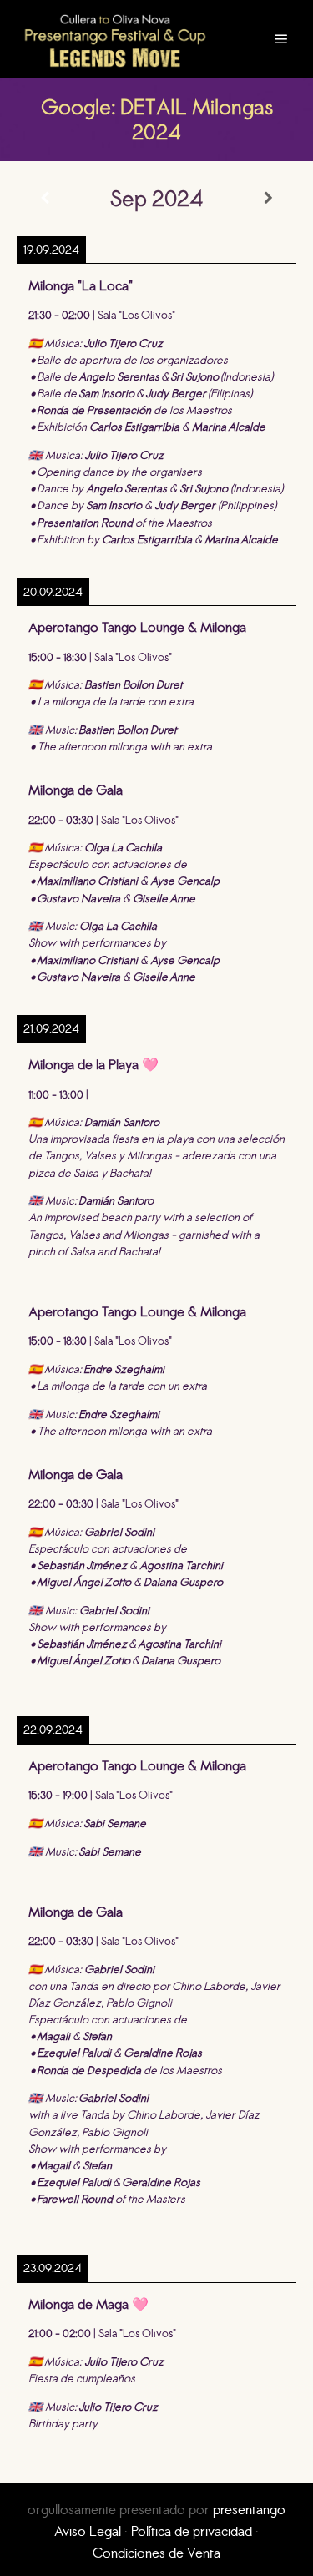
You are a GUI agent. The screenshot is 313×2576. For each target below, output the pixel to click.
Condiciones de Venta (156, 2553)
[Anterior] (45, 198)
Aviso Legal (88, 2531)
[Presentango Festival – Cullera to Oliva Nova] (115, 39)
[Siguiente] (268, 198)
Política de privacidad (192, 2531)
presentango (249, 2509)
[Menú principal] (281, 39)
